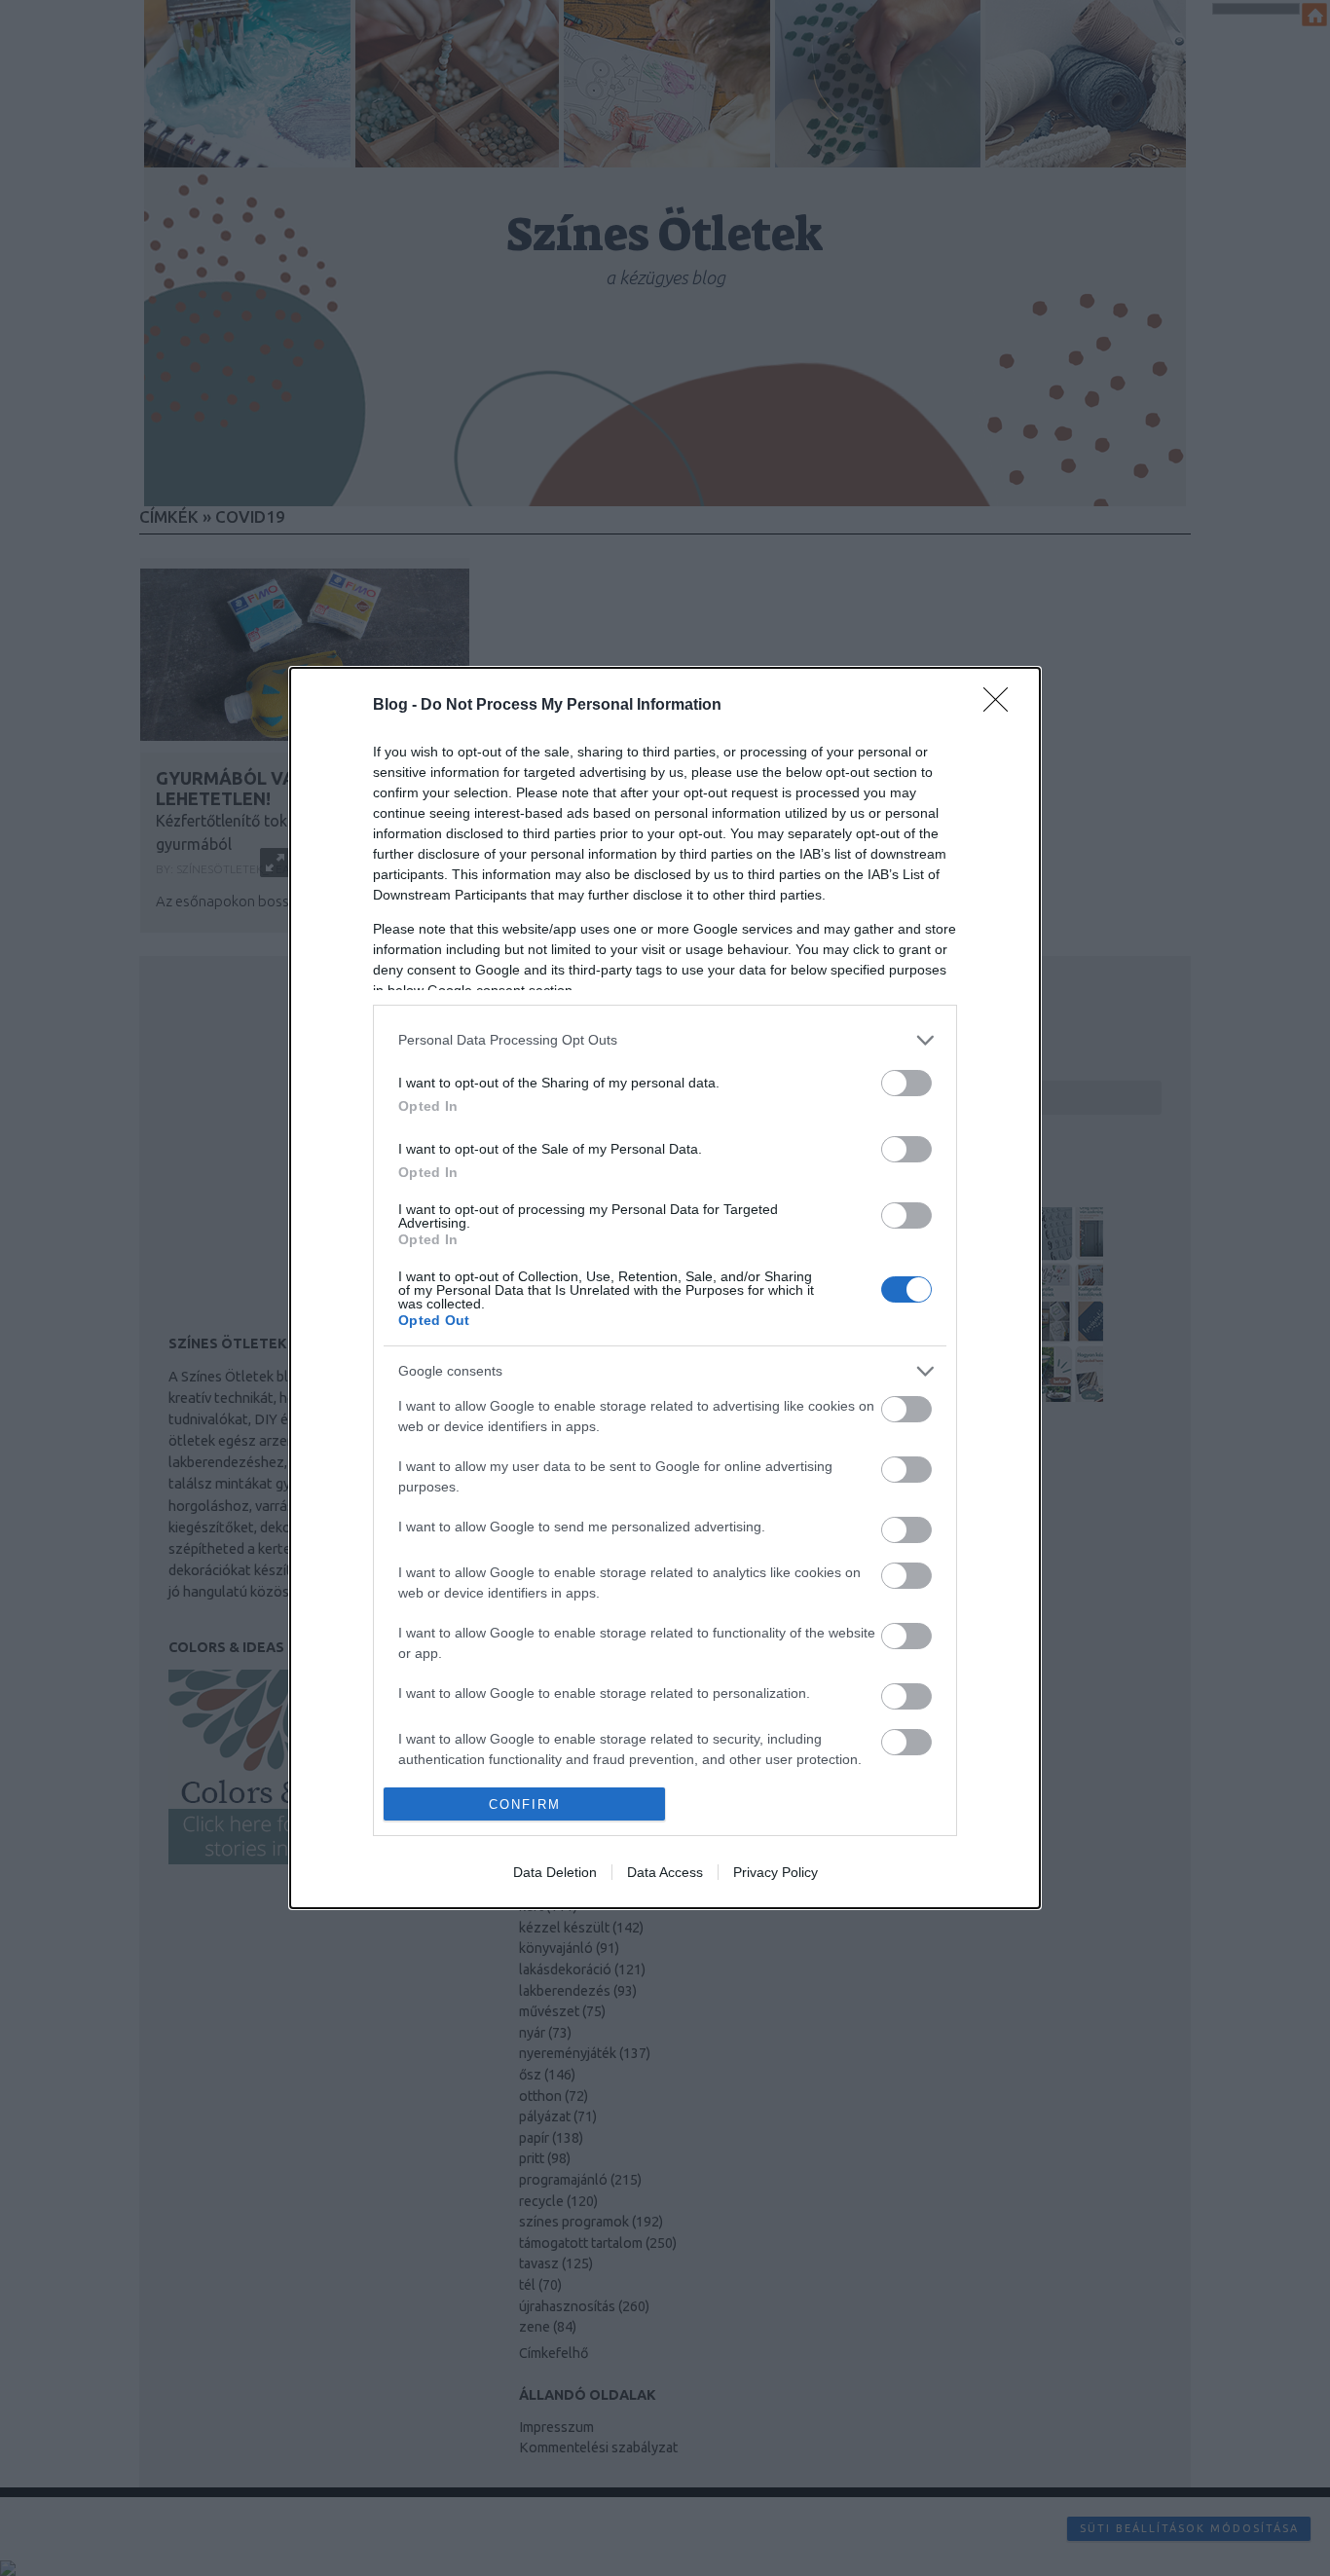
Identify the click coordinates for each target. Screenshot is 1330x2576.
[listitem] (665, 1040)
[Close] (1002, 706)
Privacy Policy (776, 1872)
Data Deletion (555, 1872)
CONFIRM (525, 1804)
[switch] (906, 1083)
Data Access (665, 1872)
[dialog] (665, 1288)
